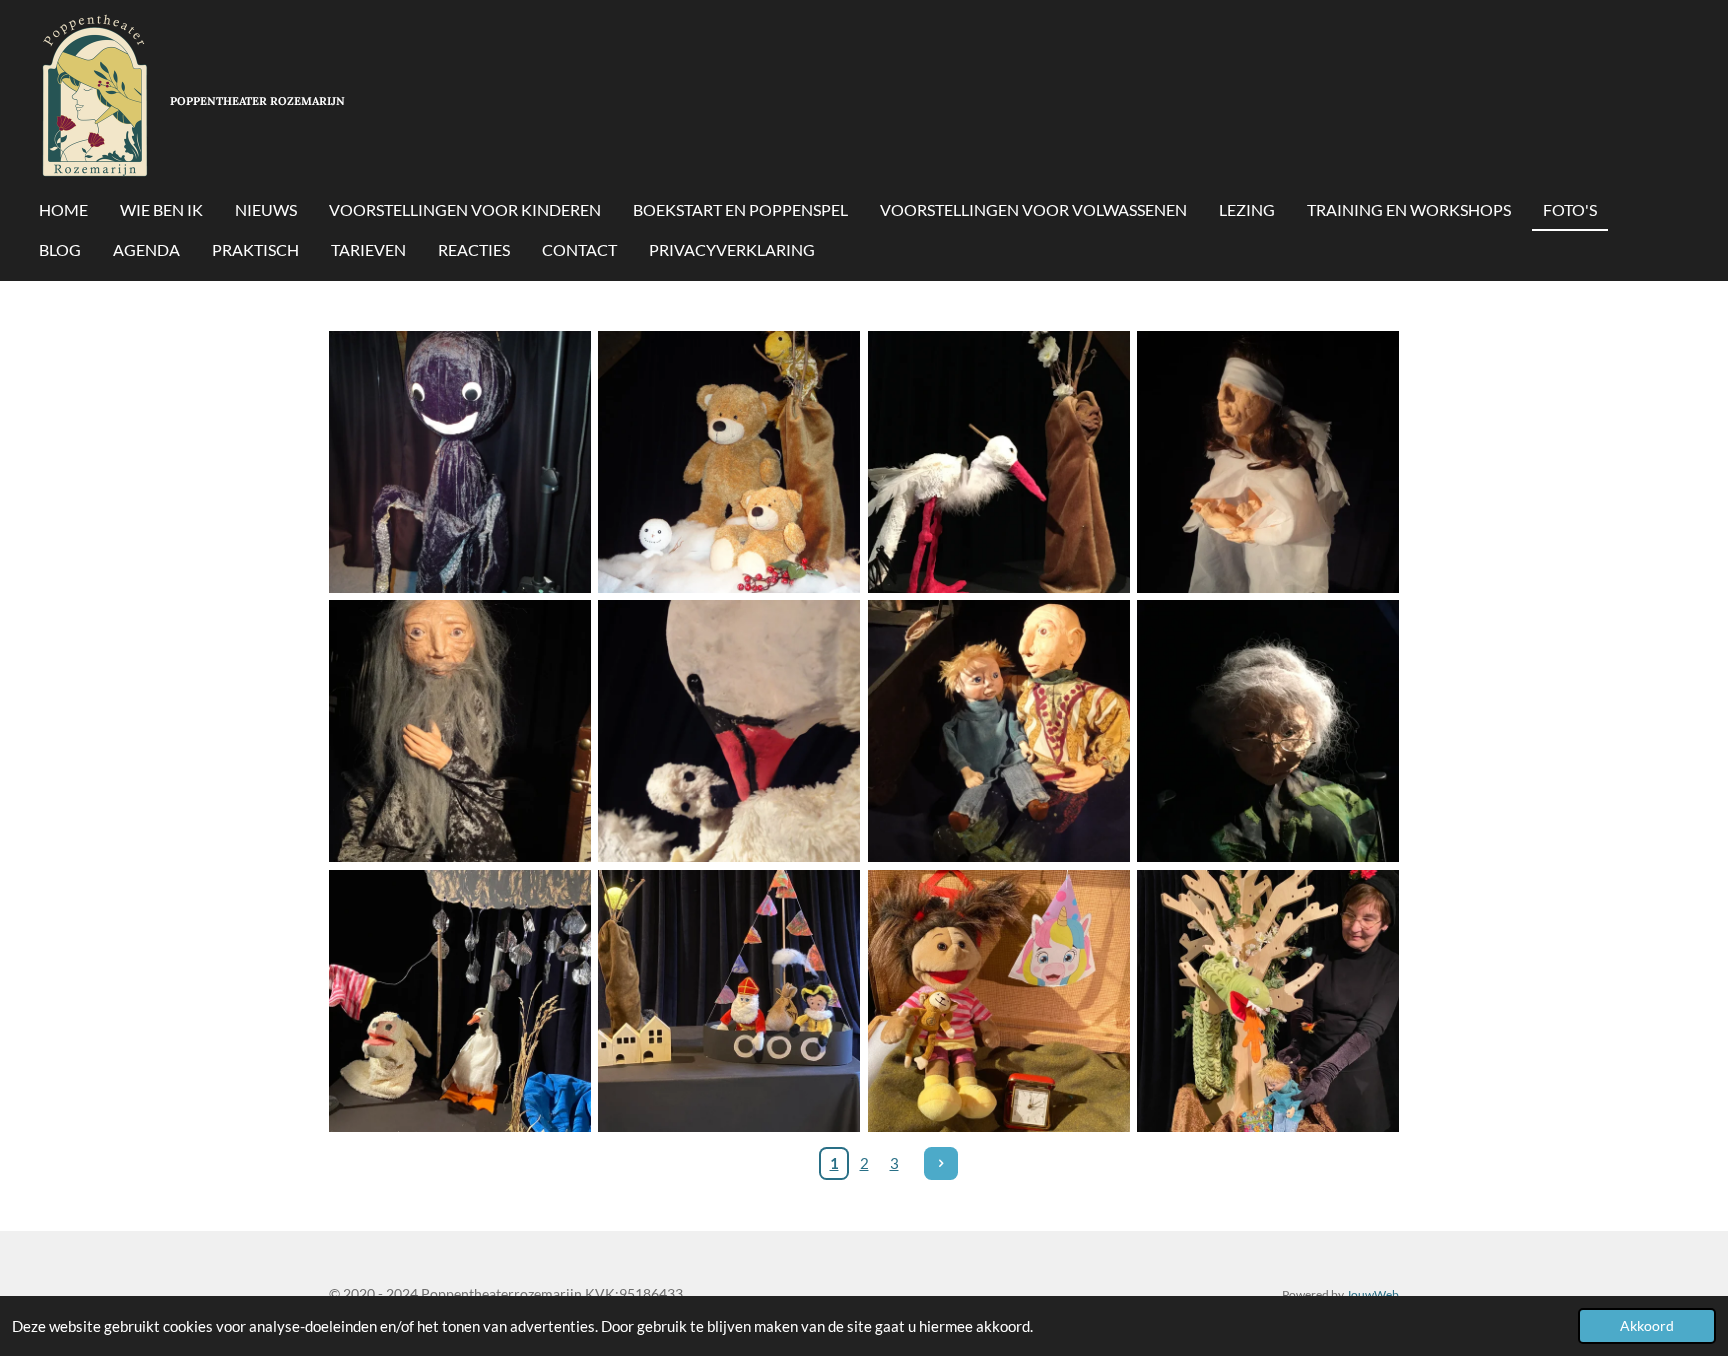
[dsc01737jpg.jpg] (729, 461)
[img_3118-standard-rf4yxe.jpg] (1267, 1000)
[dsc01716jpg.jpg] (1267, 461)
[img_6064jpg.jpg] (1267, 731)
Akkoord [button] (1647, 1326)
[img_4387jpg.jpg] (998, 461)
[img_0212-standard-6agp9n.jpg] (729, 1000)
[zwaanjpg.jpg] (729, 731)
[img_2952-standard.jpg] (459, 1000)
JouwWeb (1372, 1294)
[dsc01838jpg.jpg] (998, 731)
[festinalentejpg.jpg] (459, 731)
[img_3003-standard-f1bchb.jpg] (998, 1000)
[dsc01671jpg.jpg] (459, 461)
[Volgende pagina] (941, 1164)
